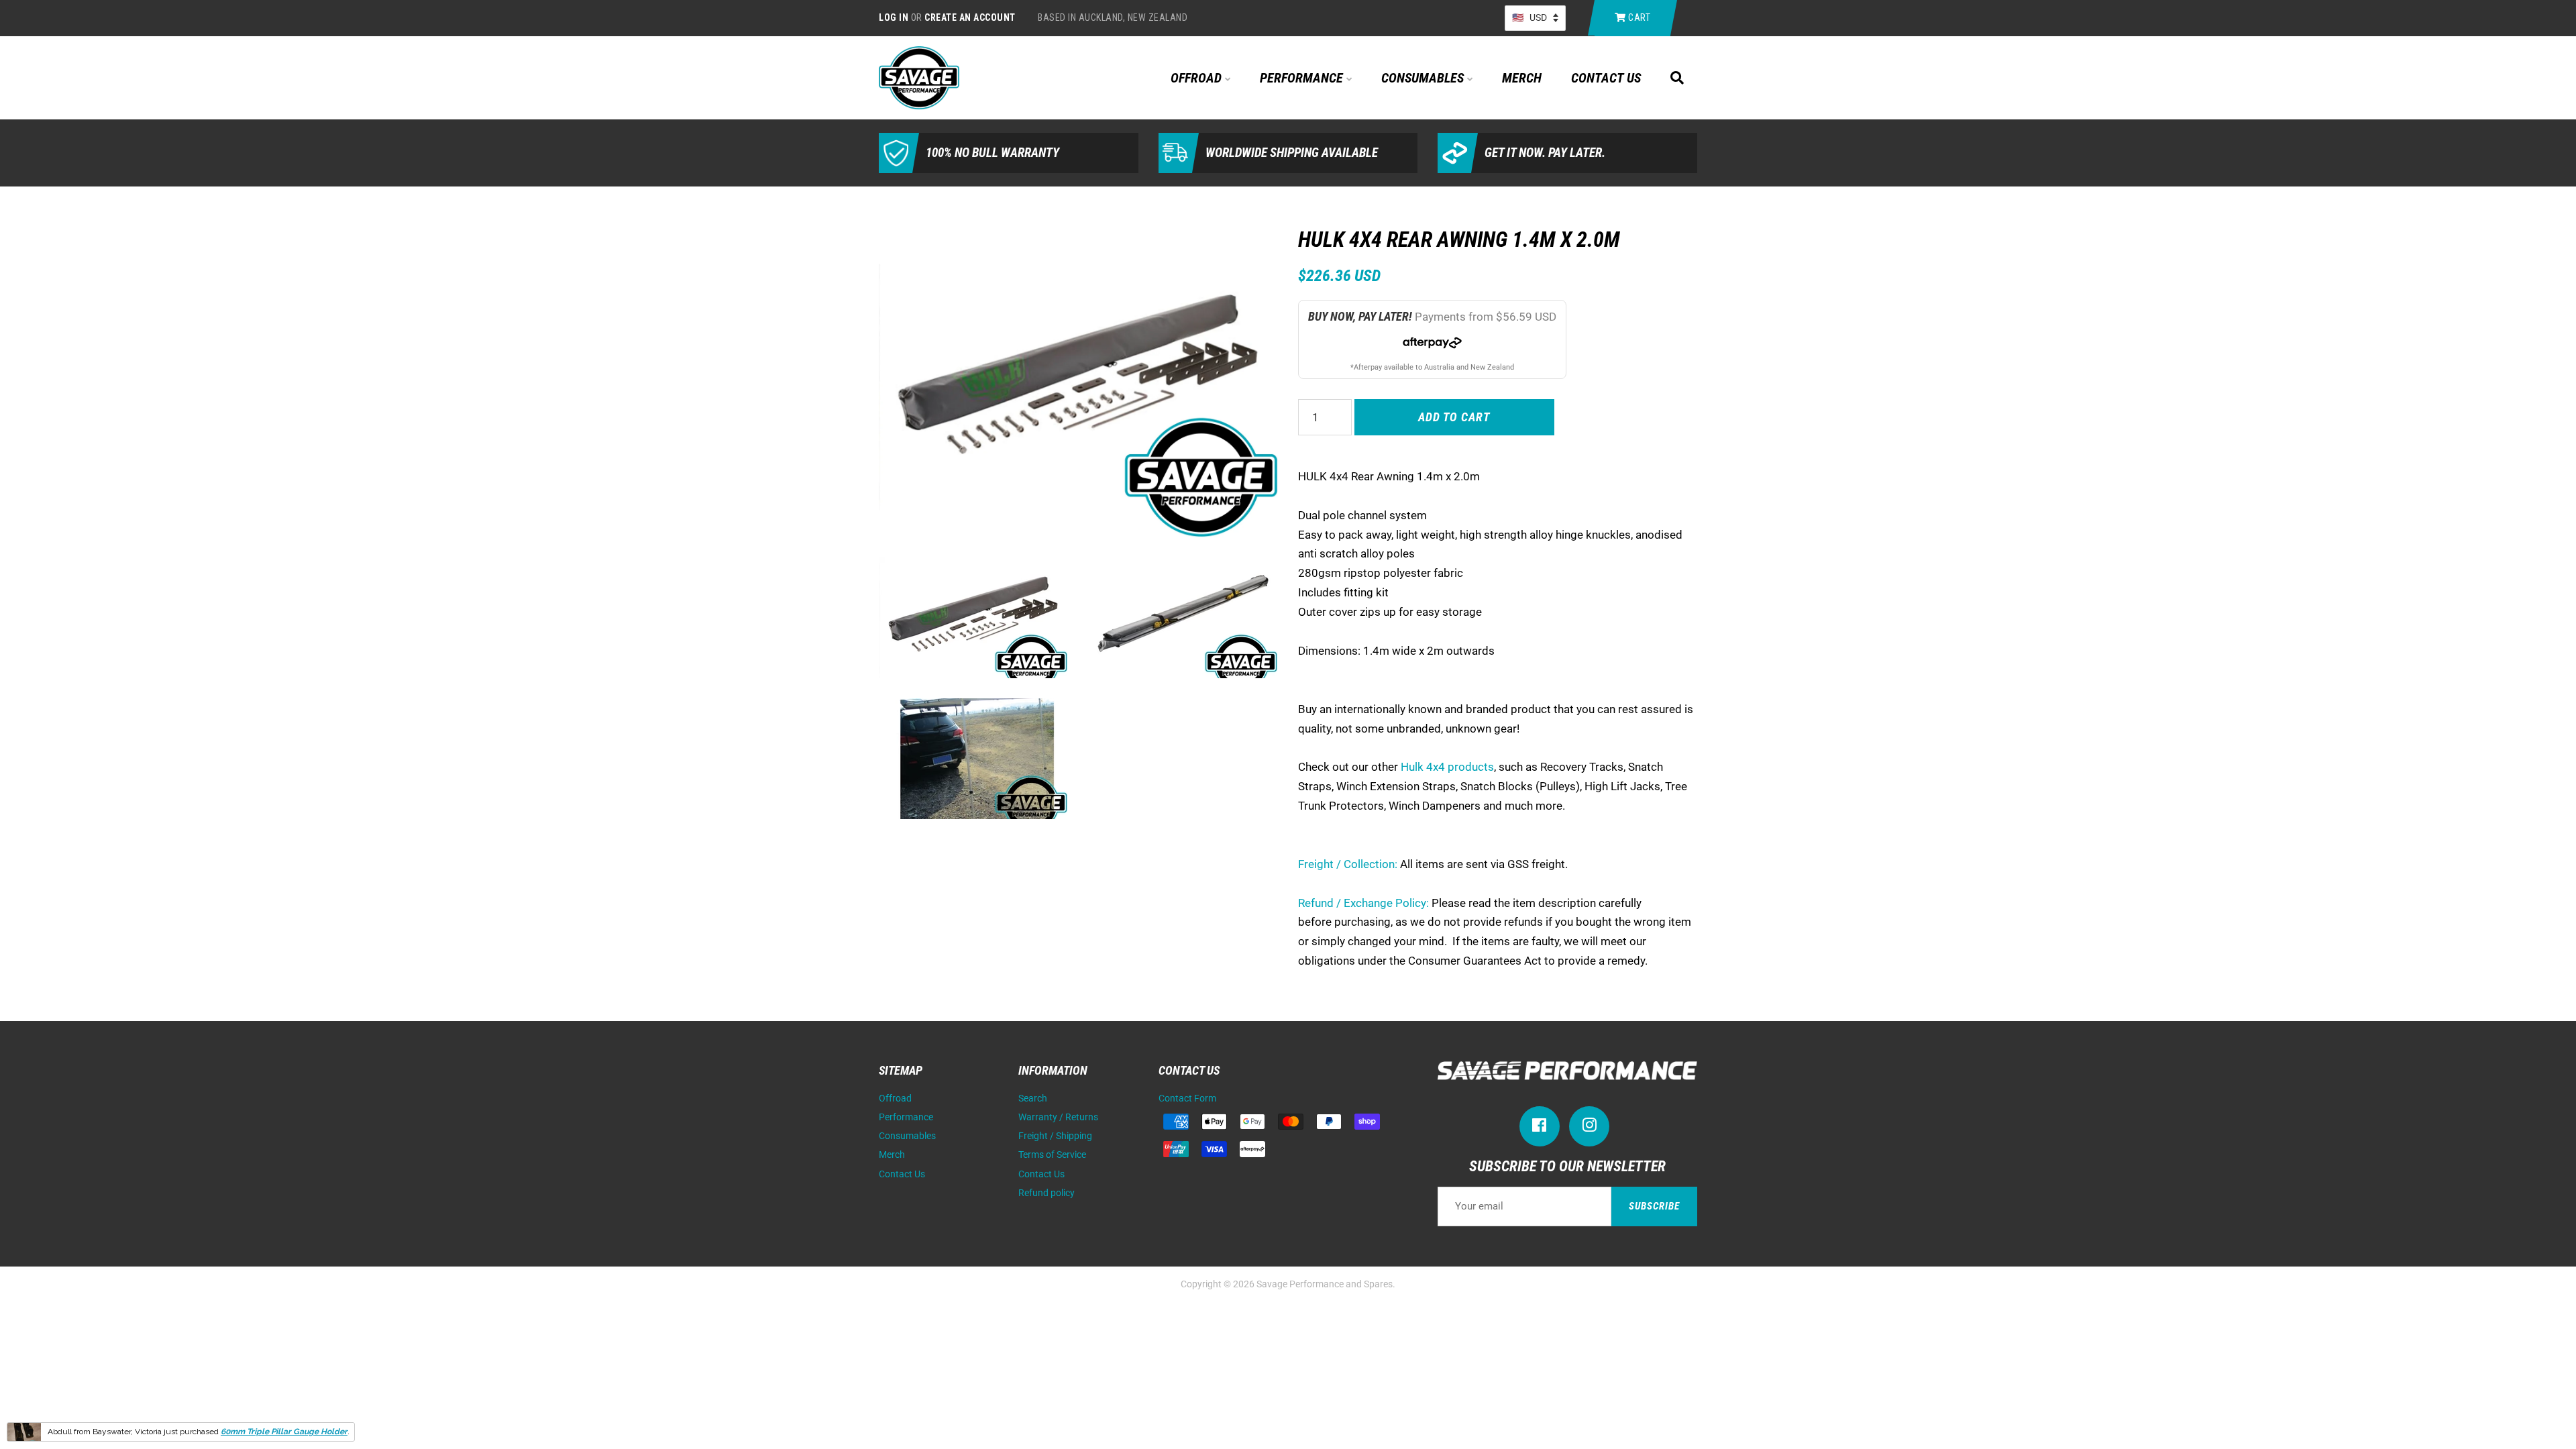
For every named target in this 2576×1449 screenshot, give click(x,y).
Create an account (970, 17)
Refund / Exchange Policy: (1363, 903)
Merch (1522, 78)
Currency (1535, 18)
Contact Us (1606, 78)
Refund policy (1046, 1193)
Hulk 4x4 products (1447, 767)
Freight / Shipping (1055, 1136)
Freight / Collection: (1348, 864)
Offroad (1198, 78)
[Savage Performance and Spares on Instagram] (1589, 1128)
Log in (894, 17)
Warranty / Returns (1058, 1117)
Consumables (1424, 78)
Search (1033, 1098)
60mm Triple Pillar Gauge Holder (284, 1432)
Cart (1639, 17)
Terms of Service (1052, 1155)
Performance (1303, 78)
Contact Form (1187, 1098)
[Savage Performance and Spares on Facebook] (1540, 1128)
